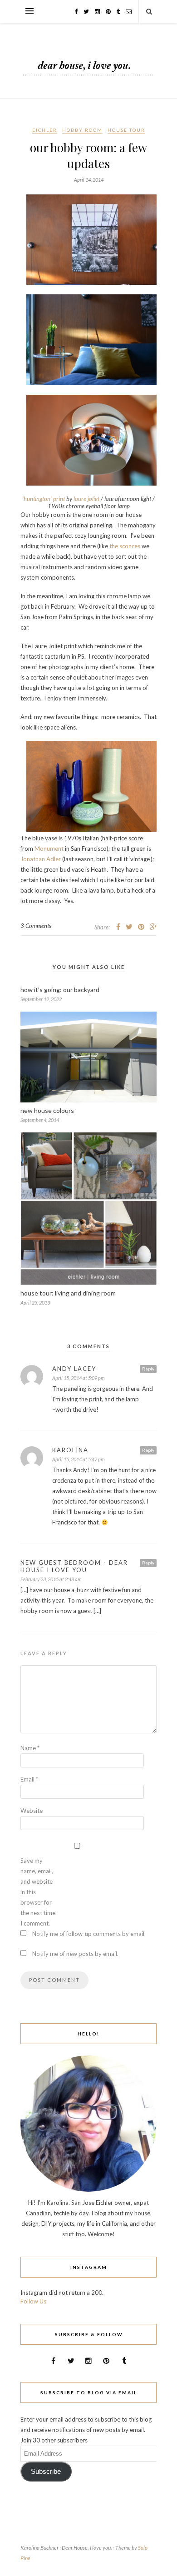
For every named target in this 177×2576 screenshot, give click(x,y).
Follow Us (33, 2301)
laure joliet (86, 499)
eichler (45, 130)
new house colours (47, 1110)
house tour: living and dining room (68, 1293)
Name (30, 1748)
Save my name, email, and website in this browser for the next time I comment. (38, 1892)
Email (29, 1779)
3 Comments (36, 926)
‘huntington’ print (44, 499)
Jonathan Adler (41, 859)
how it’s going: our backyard (60, 990)
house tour (126, 130)
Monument (49, 849)
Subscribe (46, 2472)
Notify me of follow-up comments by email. (89, 1934)
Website (32, 1811)
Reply (148, 1369)
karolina (70, 1450)
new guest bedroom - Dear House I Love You (74, 1566)
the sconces (125, 546)
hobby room (82, 130)
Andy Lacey (74, 1369)
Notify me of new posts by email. (75, 1954)
